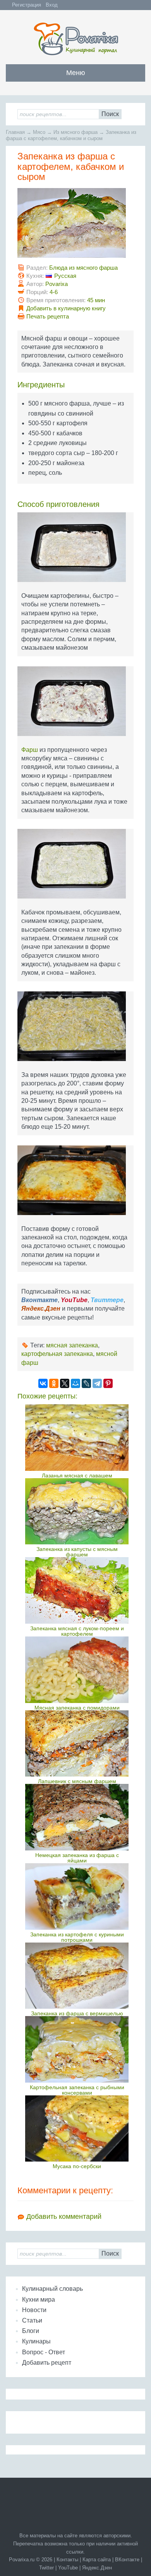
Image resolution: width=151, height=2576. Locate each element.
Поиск (110, 114)
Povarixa (57, 284)
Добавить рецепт (47, 2363)
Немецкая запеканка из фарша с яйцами (77, 1858)
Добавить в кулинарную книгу (66, 308)
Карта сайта (97, 2560)
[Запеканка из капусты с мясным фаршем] (77, 1511)
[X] (65, 1383)
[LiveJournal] (86, 1383)
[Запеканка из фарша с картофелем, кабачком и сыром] (75, 226)
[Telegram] (97, 1383)
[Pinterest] (108, 1383)
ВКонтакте (127, 2560)
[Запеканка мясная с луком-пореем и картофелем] (77, 1590)
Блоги (31, 2331)
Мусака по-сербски (77, 2166)
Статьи (32, 2320)
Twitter (46, 2568)
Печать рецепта (48, 316)
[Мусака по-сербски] (77, 2129)
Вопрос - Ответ (44, 2352)
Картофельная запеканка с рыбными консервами (77, 2090)
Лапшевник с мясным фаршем (77, 1781)
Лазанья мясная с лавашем (77, 1475)
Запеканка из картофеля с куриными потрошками (77, 1937)
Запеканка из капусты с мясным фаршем (77, 1552)
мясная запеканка (72, 1345)
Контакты (67, 2560)
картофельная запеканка (57, 1354)
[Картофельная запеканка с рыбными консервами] (77, 2049)
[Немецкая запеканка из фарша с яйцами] (77, 1817)
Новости (34, 2310)
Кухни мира (39, 2300)
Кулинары (36, 2341)
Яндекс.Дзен (97, 2568)
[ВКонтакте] (43, 1383)
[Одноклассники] (54, 1383)
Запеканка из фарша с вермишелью (77, 2013)
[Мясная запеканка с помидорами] (77, 1670)
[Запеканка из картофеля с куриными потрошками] (77, 1896)
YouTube (68, 2568)
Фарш (30, 750)
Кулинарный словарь (52, 2289)
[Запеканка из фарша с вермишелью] (77, 1976)
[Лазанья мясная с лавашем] (77, 1438)
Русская (65, 276)
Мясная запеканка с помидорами (77, 1708)
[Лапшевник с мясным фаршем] (77, 1744)
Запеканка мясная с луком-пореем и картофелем (77, 1631)
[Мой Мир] (75, 1383)
